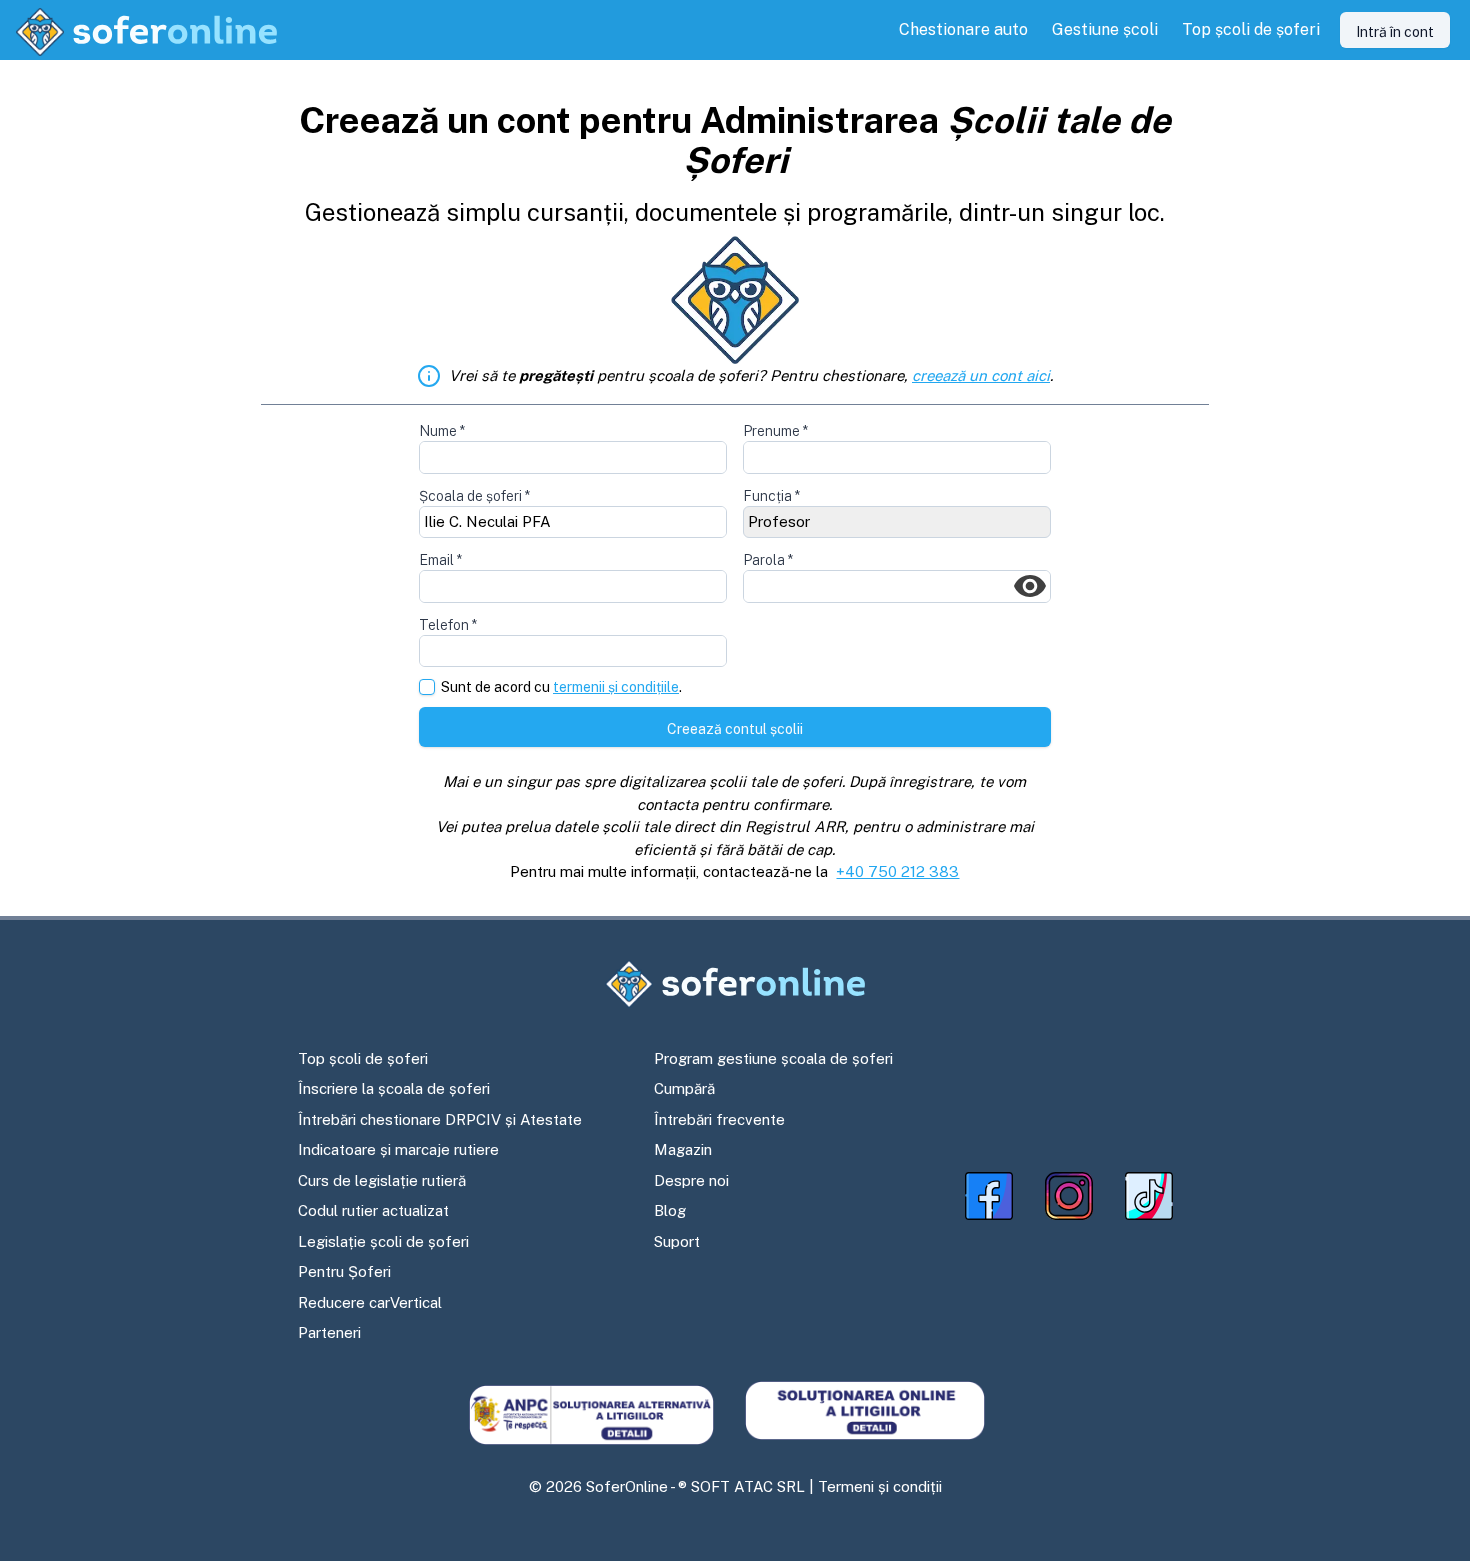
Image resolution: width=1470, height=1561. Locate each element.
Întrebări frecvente (719, 1119)
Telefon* (448, 625)
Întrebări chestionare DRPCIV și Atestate (440, 1119)
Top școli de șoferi (363, 1058)
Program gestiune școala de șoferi (773, 1058)
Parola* (768, 560)
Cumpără (684, 1088)
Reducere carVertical (370, 1302)
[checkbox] (427, 687)
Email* (440, 560)
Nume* (442, 431)
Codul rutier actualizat (373, 1210)
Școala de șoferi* (474, 496)
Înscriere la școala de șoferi (394, 1088)
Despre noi (691, 1180)
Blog (670, 1210)
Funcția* (771, 496)
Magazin (683, 1149)
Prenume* (775, 431)
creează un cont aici (981, 375)
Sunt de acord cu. (561, 687)
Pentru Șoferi (344, 1271)
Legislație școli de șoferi (383, 1241)
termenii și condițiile (616, 687)
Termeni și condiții (880, 1486)
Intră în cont (1395, 32)
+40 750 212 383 (897, 871)
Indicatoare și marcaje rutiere (398, 1149)
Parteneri (329, 1332)
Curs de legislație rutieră (382, 1180)
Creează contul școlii (735, 729)
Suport (677, 1241)
